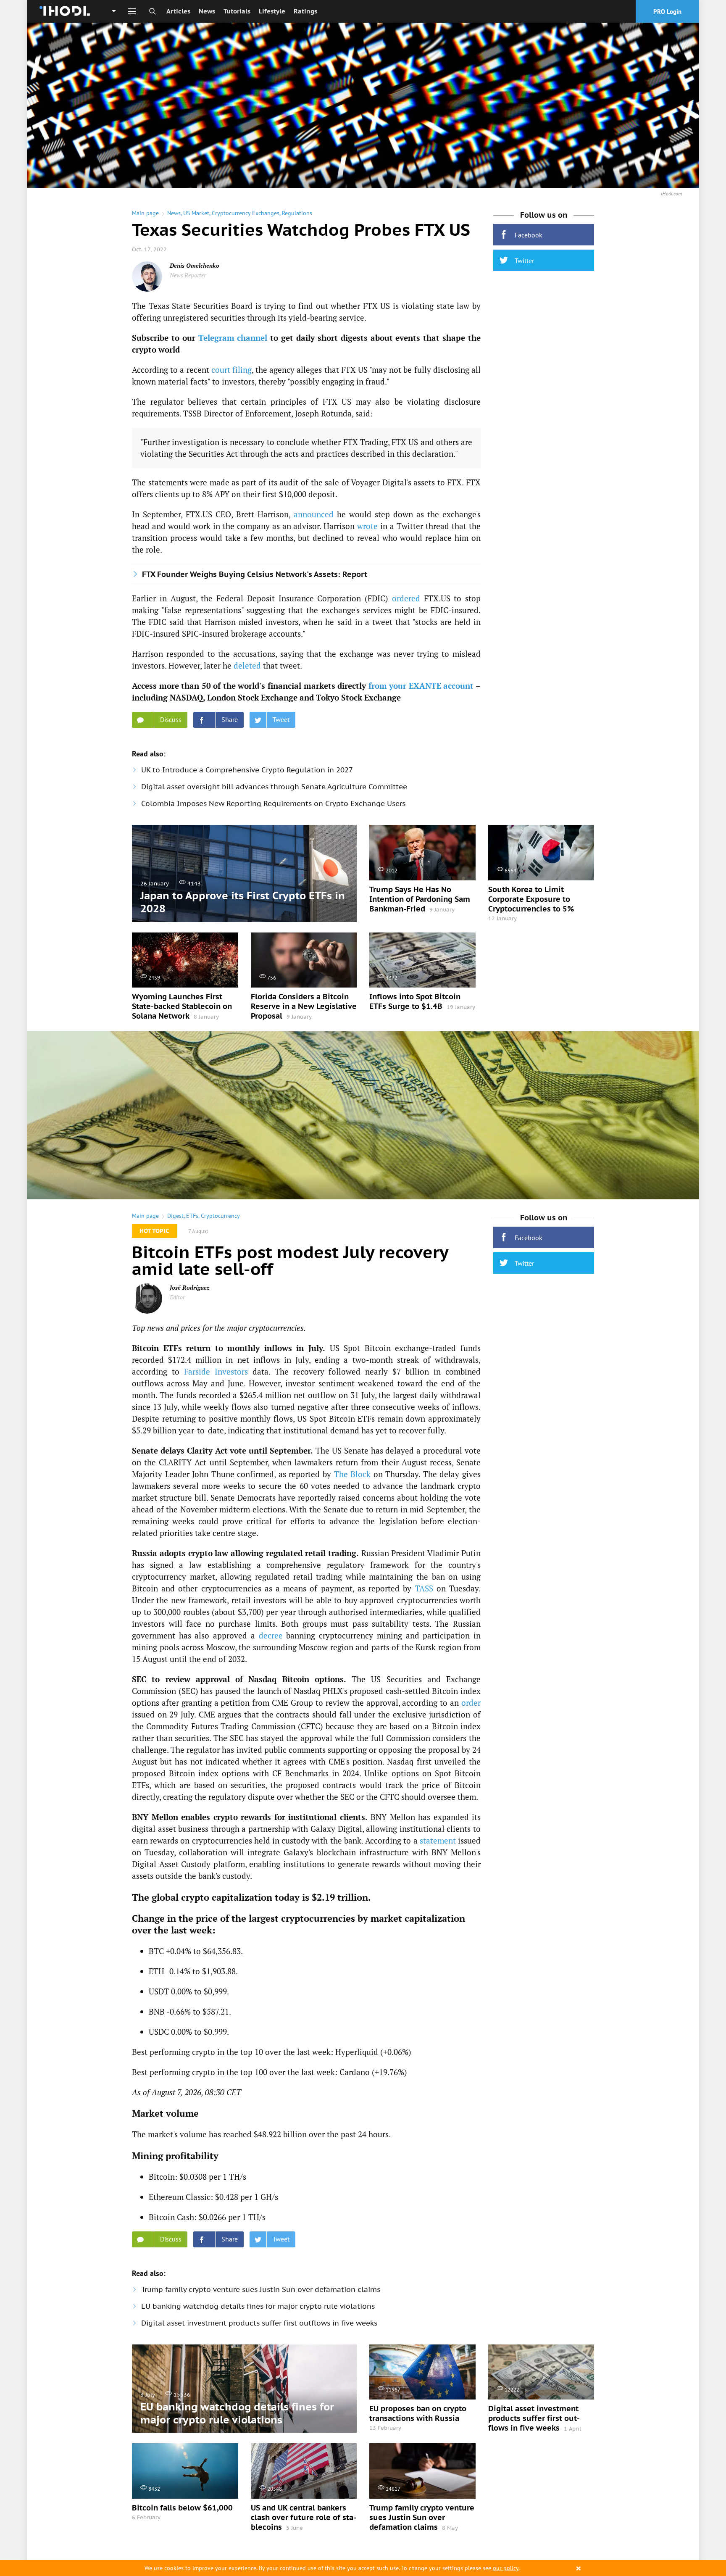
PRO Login (667, 12)
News (207, 11)
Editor (177, 1297)
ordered (406, 598)
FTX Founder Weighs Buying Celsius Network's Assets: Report (255, 574)
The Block (352, 1474)
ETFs (192, 1216)
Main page (145, 213)
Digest (175, 1216)
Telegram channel (233, 338)
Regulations (297, 213)
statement (438, 1840)
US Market (196, 213)
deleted (247, 665)
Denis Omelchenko (195, 265)
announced (314, 514)
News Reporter (188, 275)
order (471, 1703)
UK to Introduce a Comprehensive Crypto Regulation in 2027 (247, 770)
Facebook (529, 235)
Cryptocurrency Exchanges (246, 213)
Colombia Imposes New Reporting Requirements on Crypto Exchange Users (273, 803)
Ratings (305, 11)
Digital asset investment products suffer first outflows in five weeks (259, 2323)
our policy (506, 2568)
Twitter (524, 261)
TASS (424, 1588)
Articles (178, 11)
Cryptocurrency (220, 1216)
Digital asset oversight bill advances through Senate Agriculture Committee (274, 787)
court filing (231, 370)
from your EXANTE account (421, 686)
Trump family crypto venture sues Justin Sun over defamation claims (261, 2289)
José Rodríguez (190, 1287)
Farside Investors (216, 1371)
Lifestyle (272, 11)
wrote (367, 526)
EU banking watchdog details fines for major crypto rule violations (258, 2306)
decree (271, 1635)
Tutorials (237, 11)
